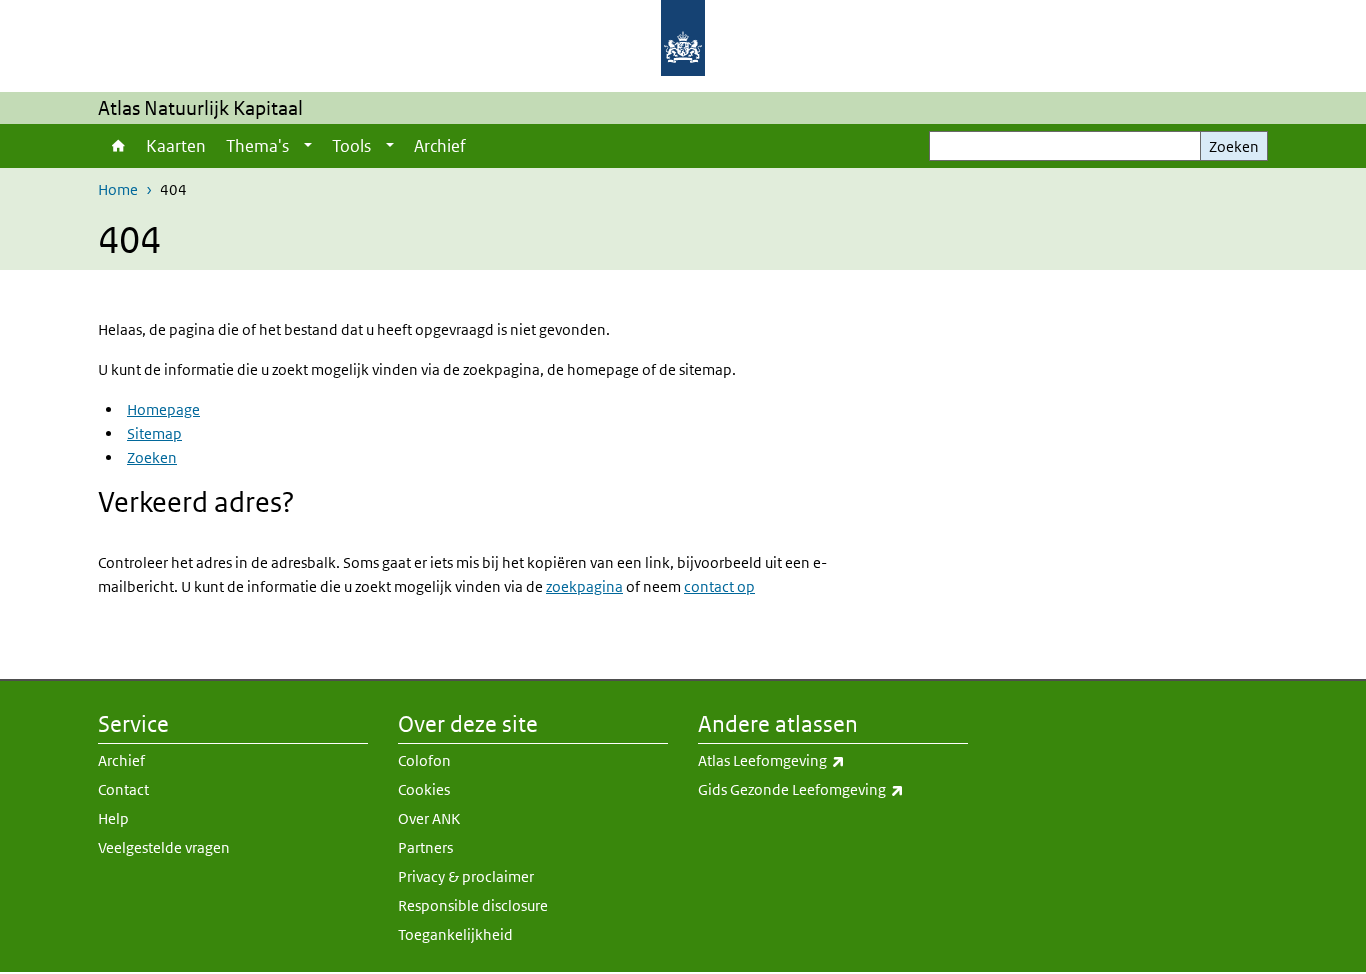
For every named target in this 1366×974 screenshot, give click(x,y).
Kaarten (176, 146)
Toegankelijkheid (455, 934)
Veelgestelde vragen (164, 847)
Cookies (424, 789)
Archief (440, 146)
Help (113, 818)
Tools (351, 146)
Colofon (424, 760)
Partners (425, 847)
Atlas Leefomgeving (815, 760)
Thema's (257, 146)
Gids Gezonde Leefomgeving (833, 789)
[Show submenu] (308, 146)
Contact (123, 789)
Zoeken (1234, 146)
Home (117, 146)
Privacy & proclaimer (466, 876)
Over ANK (429, 818)
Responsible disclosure (473, 905)
